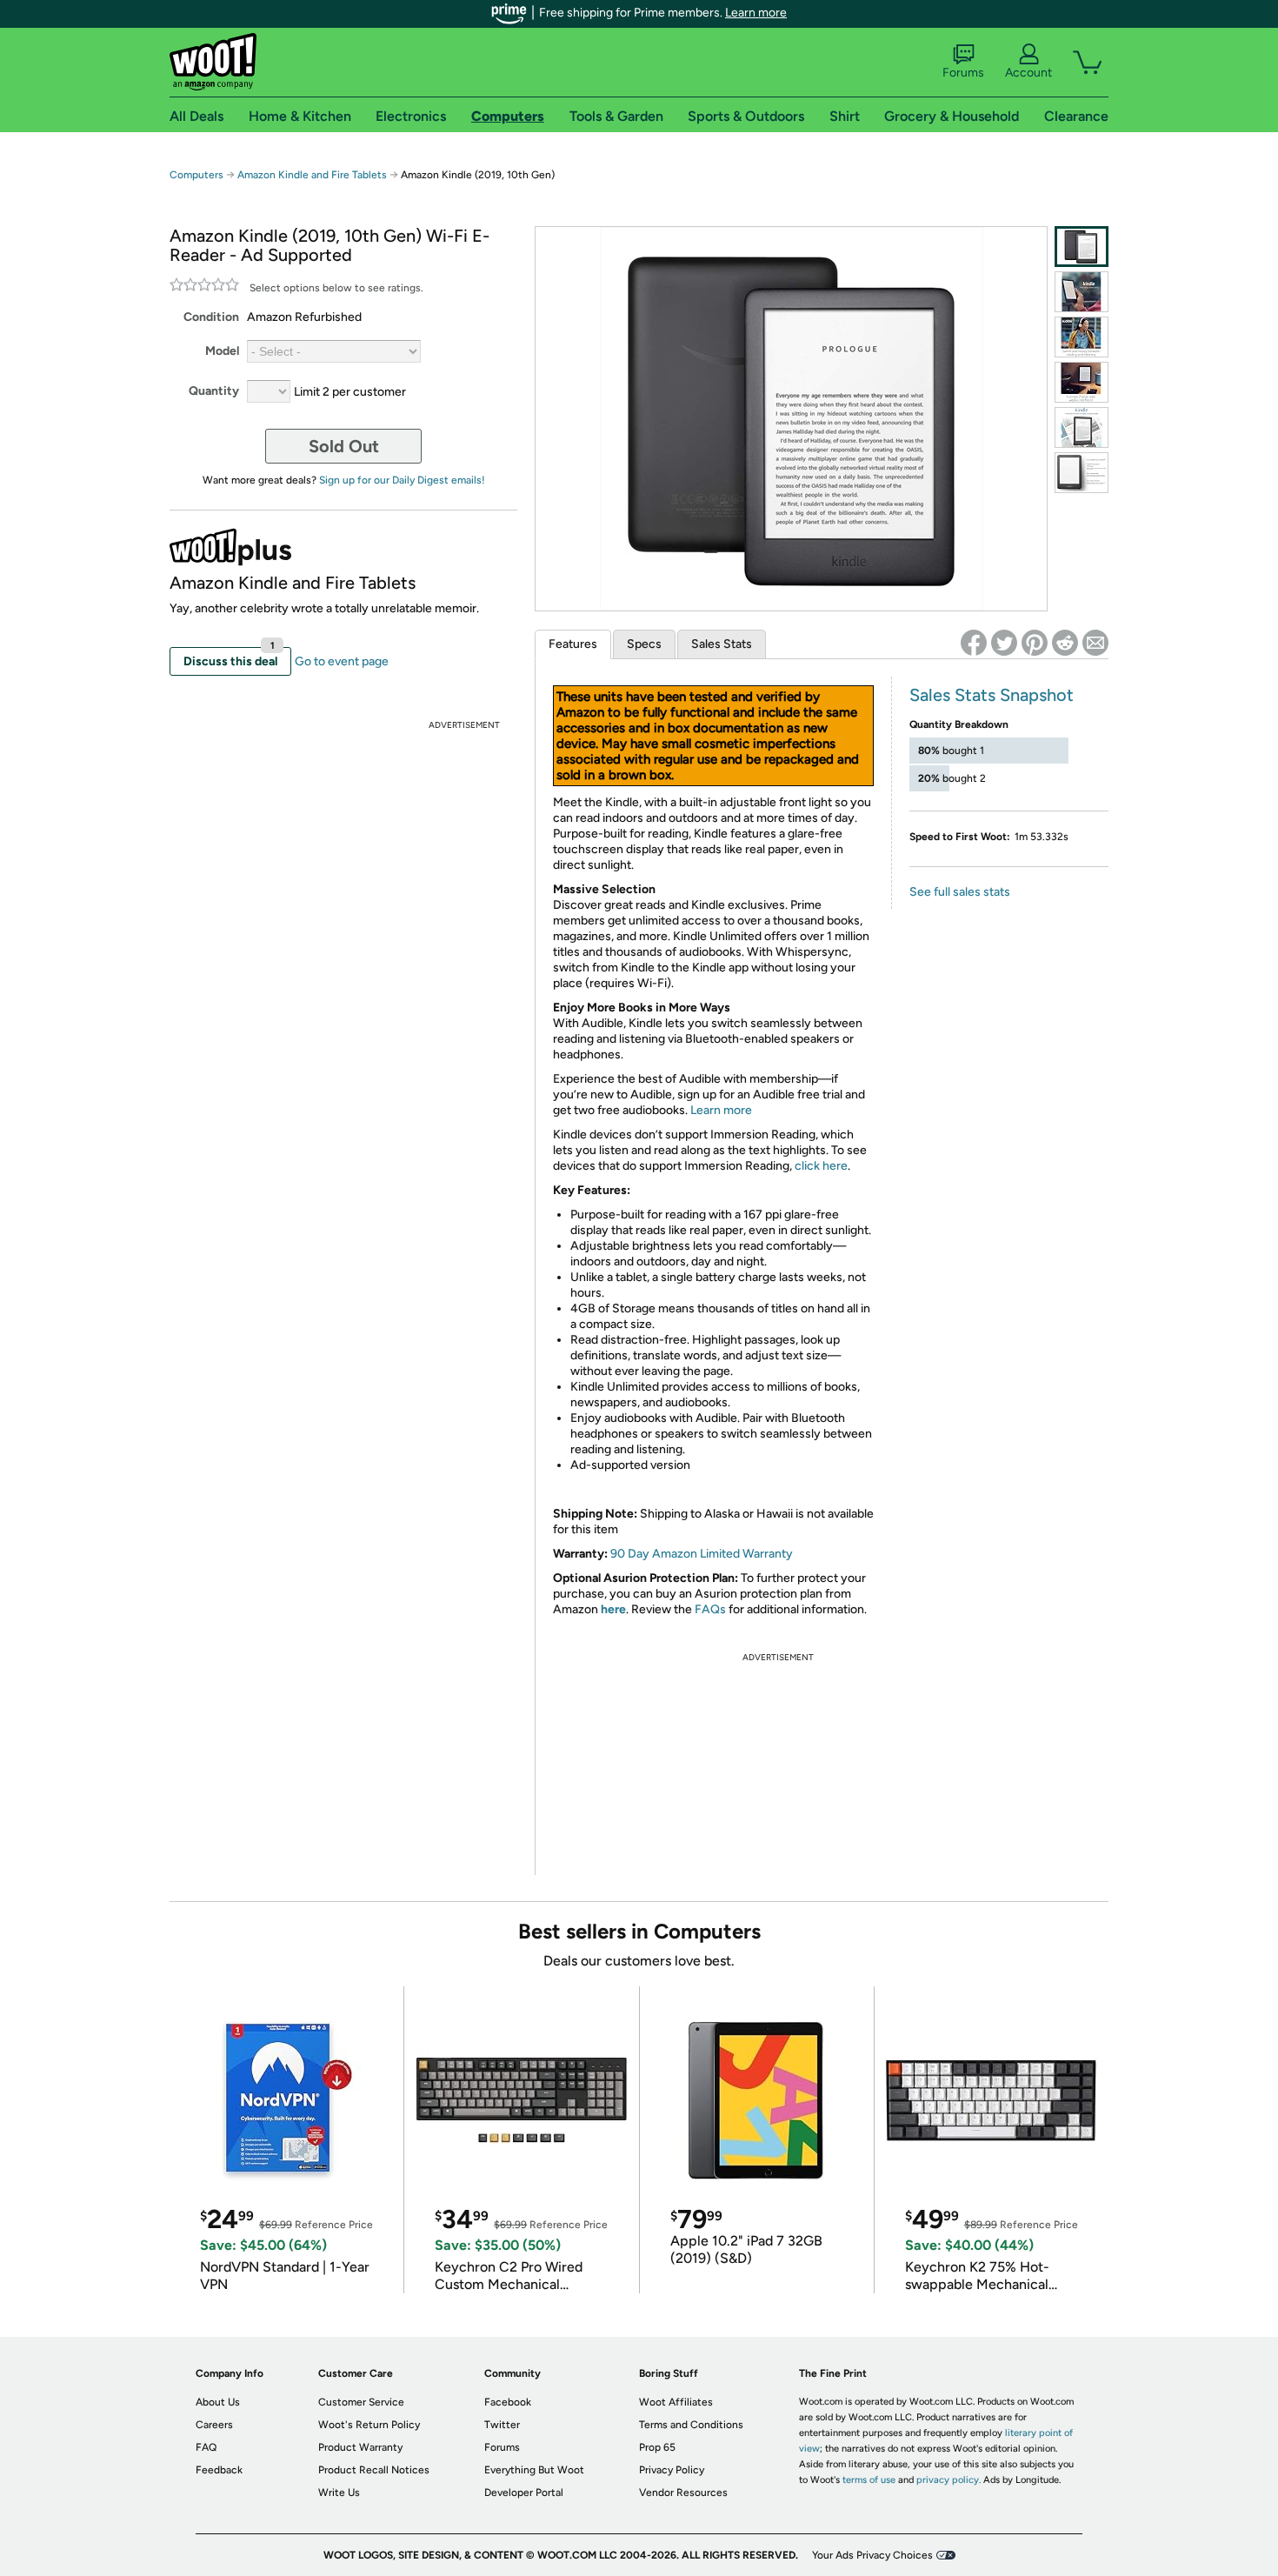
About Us (218, 2402)
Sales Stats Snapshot (992, 695)
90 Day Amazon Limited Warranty (702, 1554)
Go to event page (342, 661)
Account (1028, 73)
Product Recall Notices (374, 2470)
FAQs (710, 1609)
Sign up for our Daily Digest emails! (402, 480)
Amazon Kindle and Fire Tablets (312, 175)
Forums (963, 73)
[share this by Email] (1095, 643)
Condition (211, 317)
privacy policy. (949, 2480)
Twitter (502, 2425)
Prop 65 (657, 2447)
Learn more (756, 13)
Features (573, 644)
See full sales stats (960, 892)
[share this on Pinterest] (1035, 643)
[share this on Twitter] (1004, 643)
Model (222, 351)
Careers (214, 2425)
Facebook (508, 2402)
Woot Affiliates (676, 2402)
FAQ (206, 2447)
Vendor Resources (683, 2493)
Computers (196, 175)
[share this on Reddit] (1065, 643)
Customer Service (361, 2402)
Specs (644, 644)
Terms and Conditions (691, 2425)
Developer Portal (524, 2493)
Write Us (339, 2493)
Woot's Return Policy (369, 2425)
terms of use (869, 2480)
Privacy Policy (672, 2470)
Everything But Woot (534, 2470)
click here (821, 1166)
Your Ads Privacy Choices (872, 2555)
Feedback (219, 2470)
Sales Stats (722, 644)
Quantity (214, 391)
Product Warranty (360, 2447)
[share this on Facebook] (974, 643)
